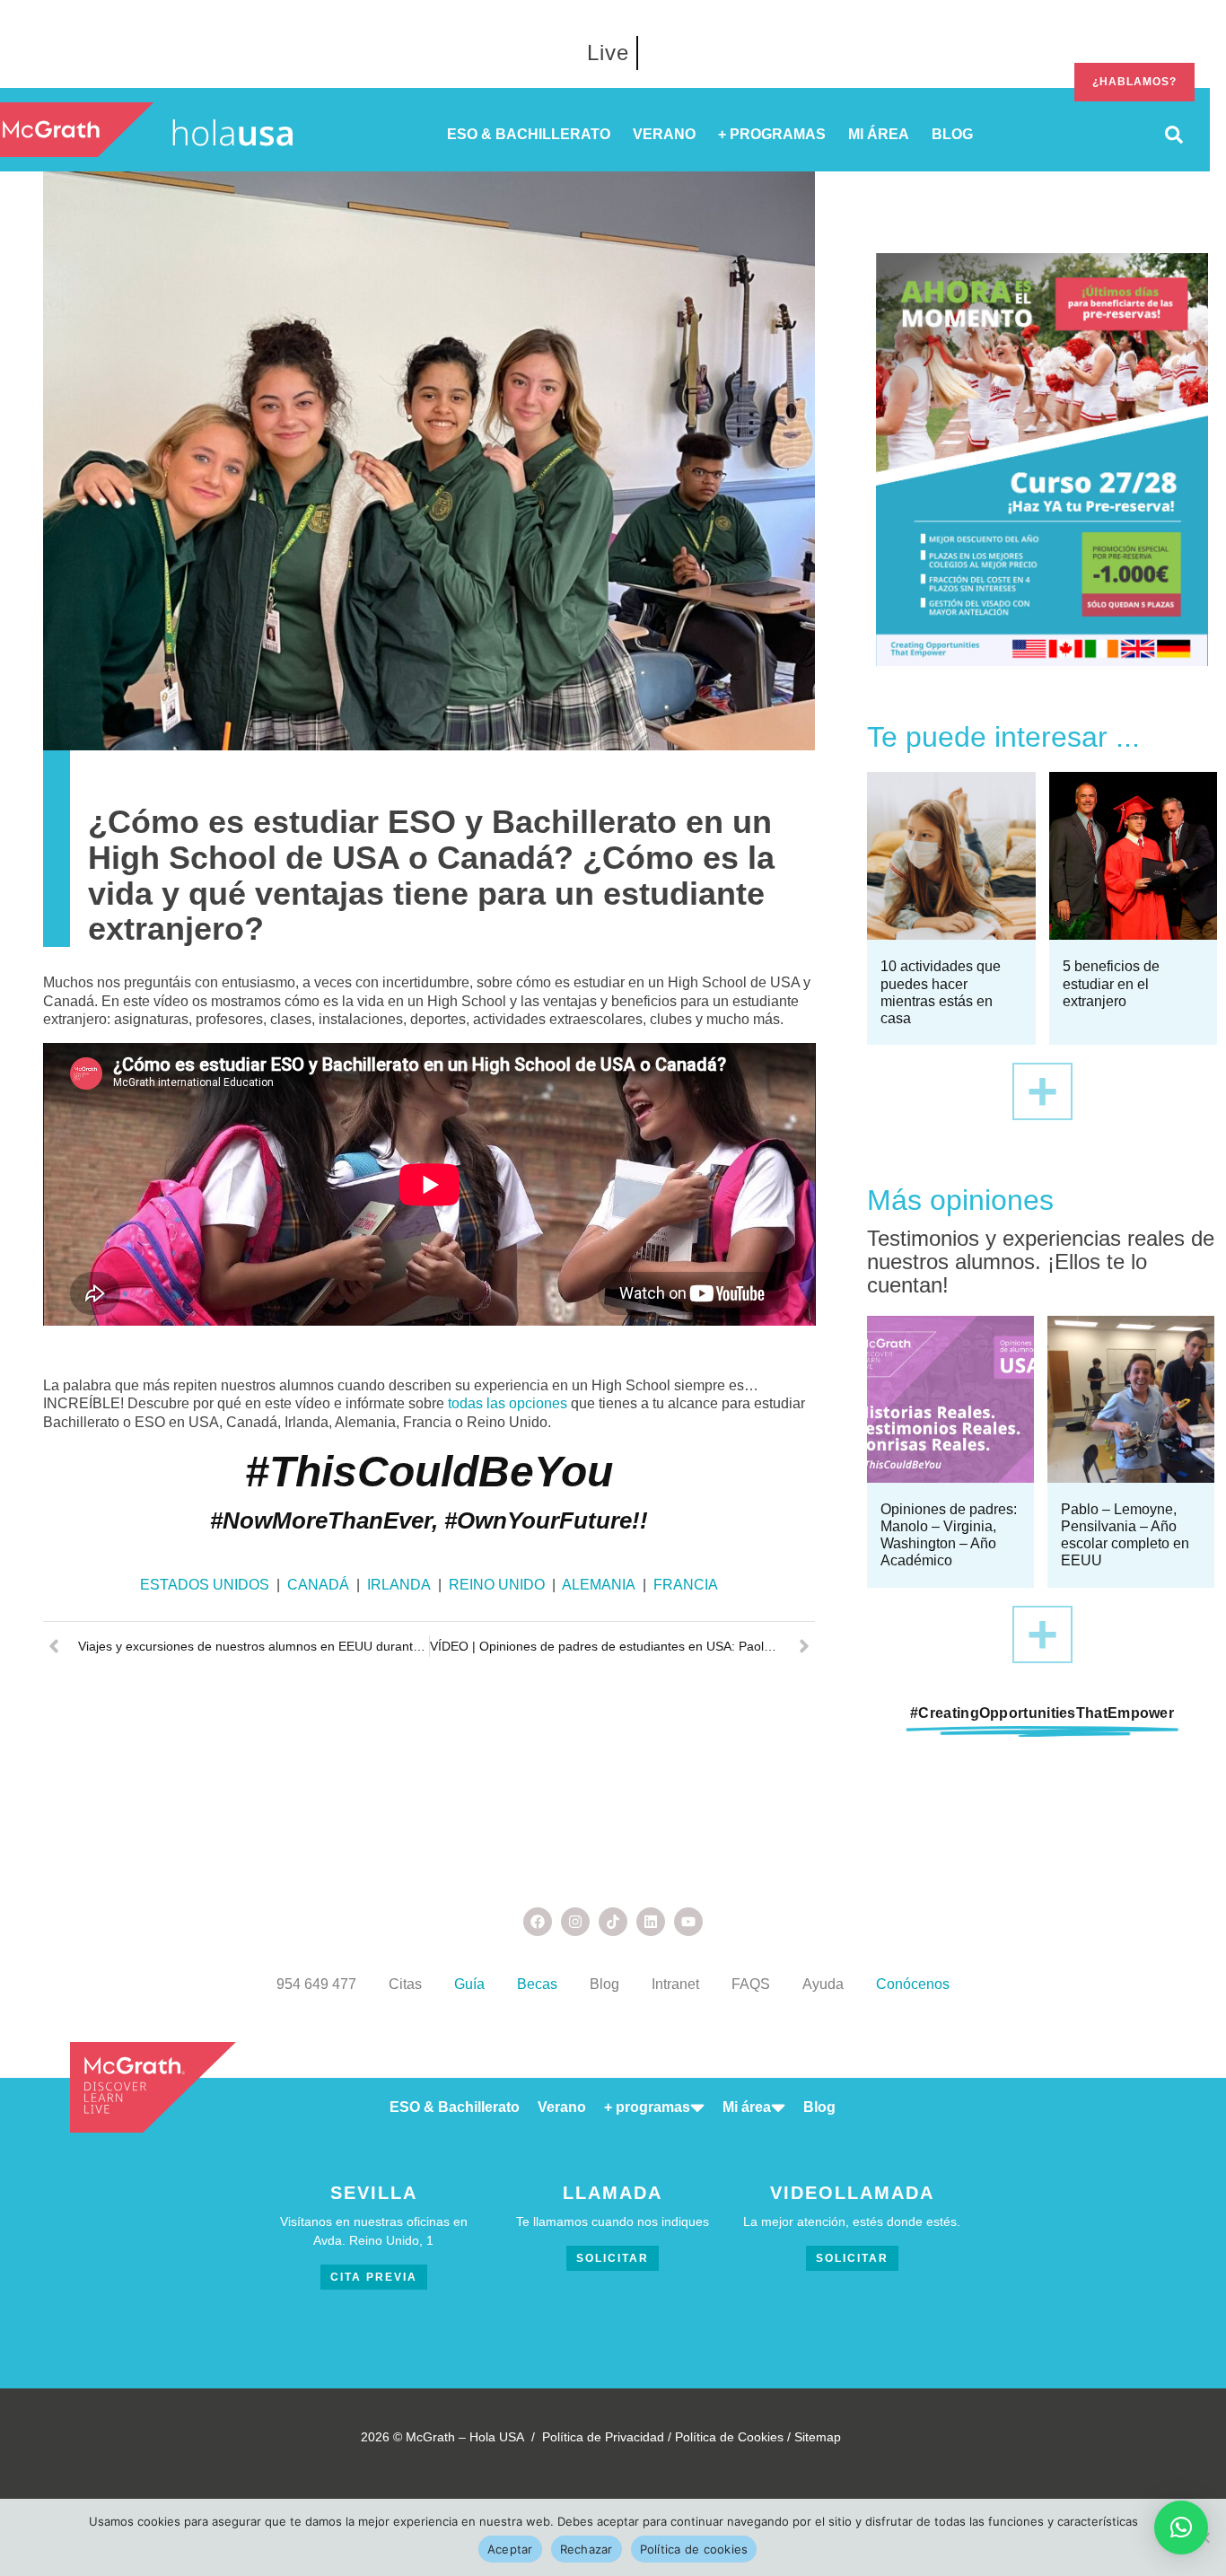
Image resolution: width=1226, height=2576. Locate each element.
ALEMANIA (599, 1585)
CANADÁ (318, 1585)
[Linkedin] (651, 1922)
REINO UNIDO (497, 1585)
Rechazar (587, 2549)
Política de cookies (694, 2549)
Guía (469, 1984)
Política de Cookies (729, 2437)
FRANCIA (686, 1585)
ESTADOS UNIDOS (205, 1585)
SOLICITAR (613, 2258)
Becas (537, 1984)
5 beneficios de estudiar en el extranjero (1111, 983)
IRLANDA (401, 1585)
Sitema (814, 2437)
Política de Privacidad (603, 2437)
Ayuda (823, 1984)
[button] (1181, 2528)
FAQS (751, 1984)
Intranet (675, 1984)
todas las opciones (508, 1403)
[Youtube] (688, 1922)
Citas (405, 1984)
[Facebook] (538, 1922)
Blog (604, 1984)
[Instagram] (575, 1922)
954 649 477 (316, 1984)
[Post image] (951, 856)
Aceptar (510, 2549)
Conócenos (913, 1984)
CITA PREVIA (374, 2277)
